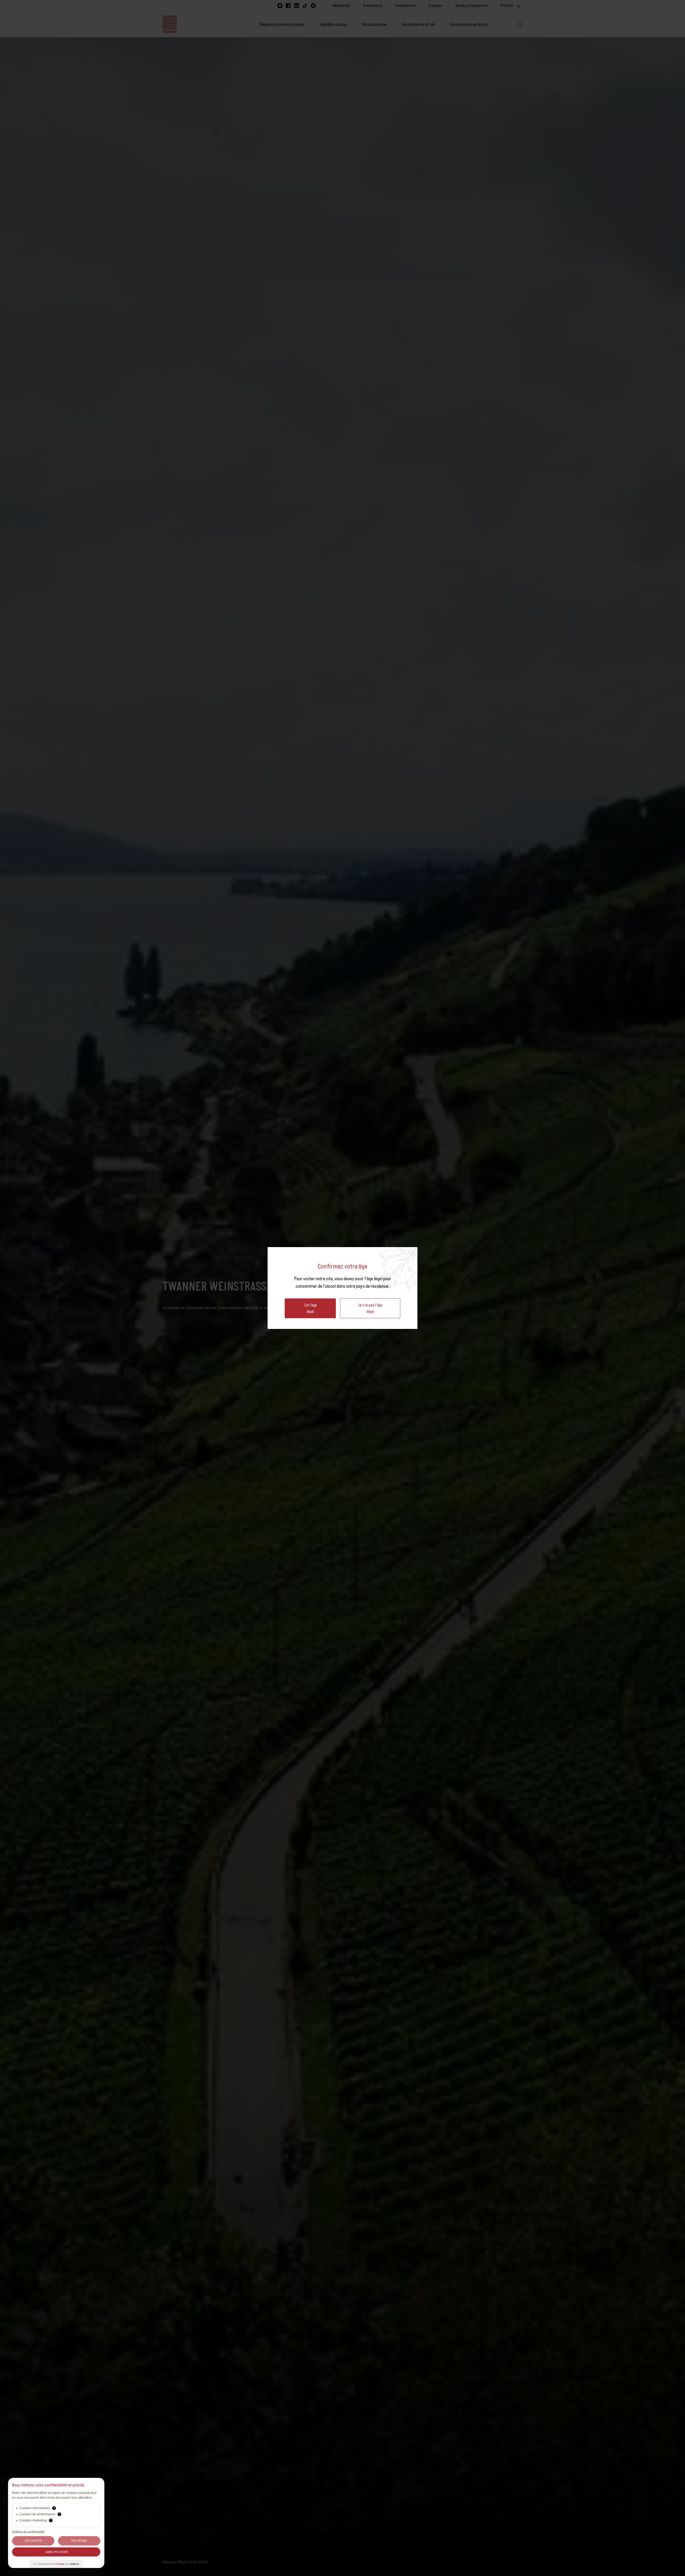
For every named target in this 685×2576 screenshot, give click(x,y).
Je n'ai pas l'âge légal (370, 1308)
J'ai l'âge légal (310, 1308)
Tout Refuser (79, 2541)
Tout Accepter (33, 2541)
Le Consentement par (56, 2564)
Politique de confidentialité (28, 2531)
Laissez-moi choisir (56, 2552)
